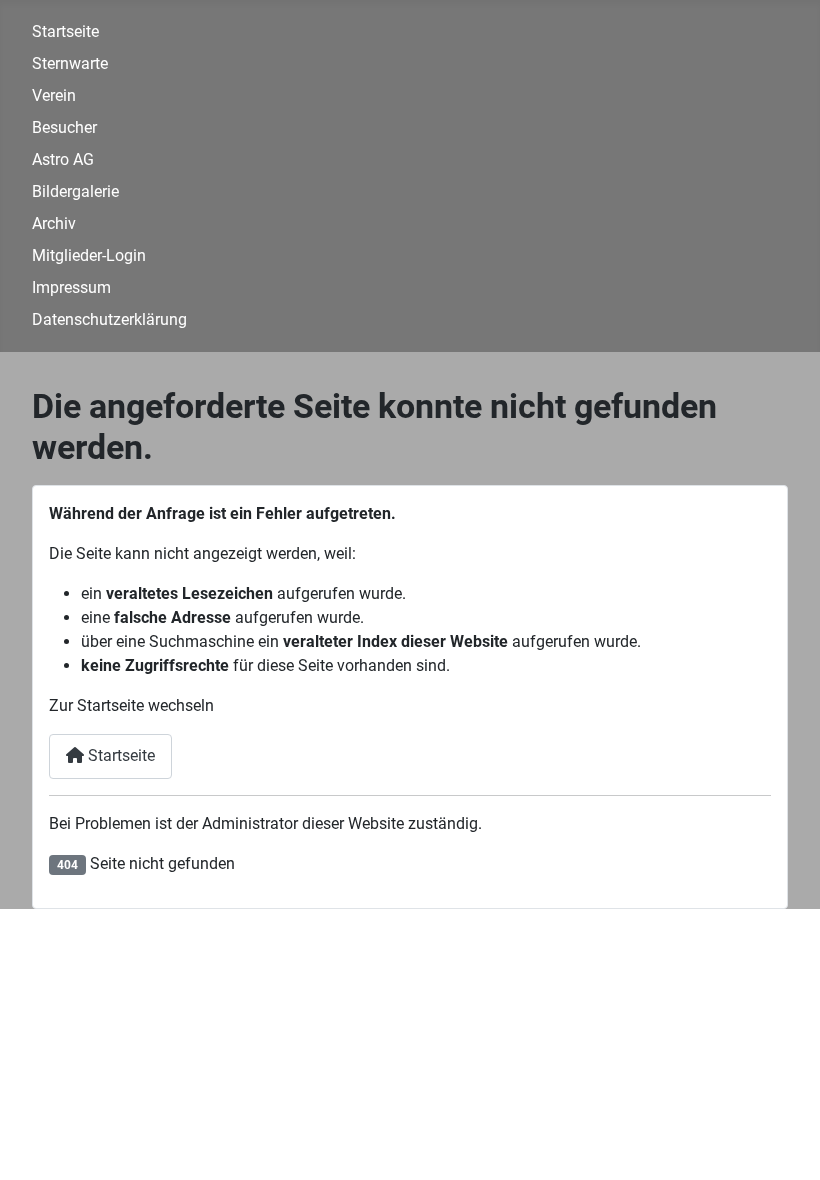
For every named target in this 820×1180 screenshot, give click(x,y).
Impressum (71, 287)
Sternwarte (70, 63)
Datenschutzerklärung (109, 319)
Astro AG (63, 159)
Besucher (64, 127)
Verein (54, 95)
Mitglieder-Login (89, 255)
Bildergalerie (75, 191)
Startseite (65, 31)
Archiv (54, 223)
